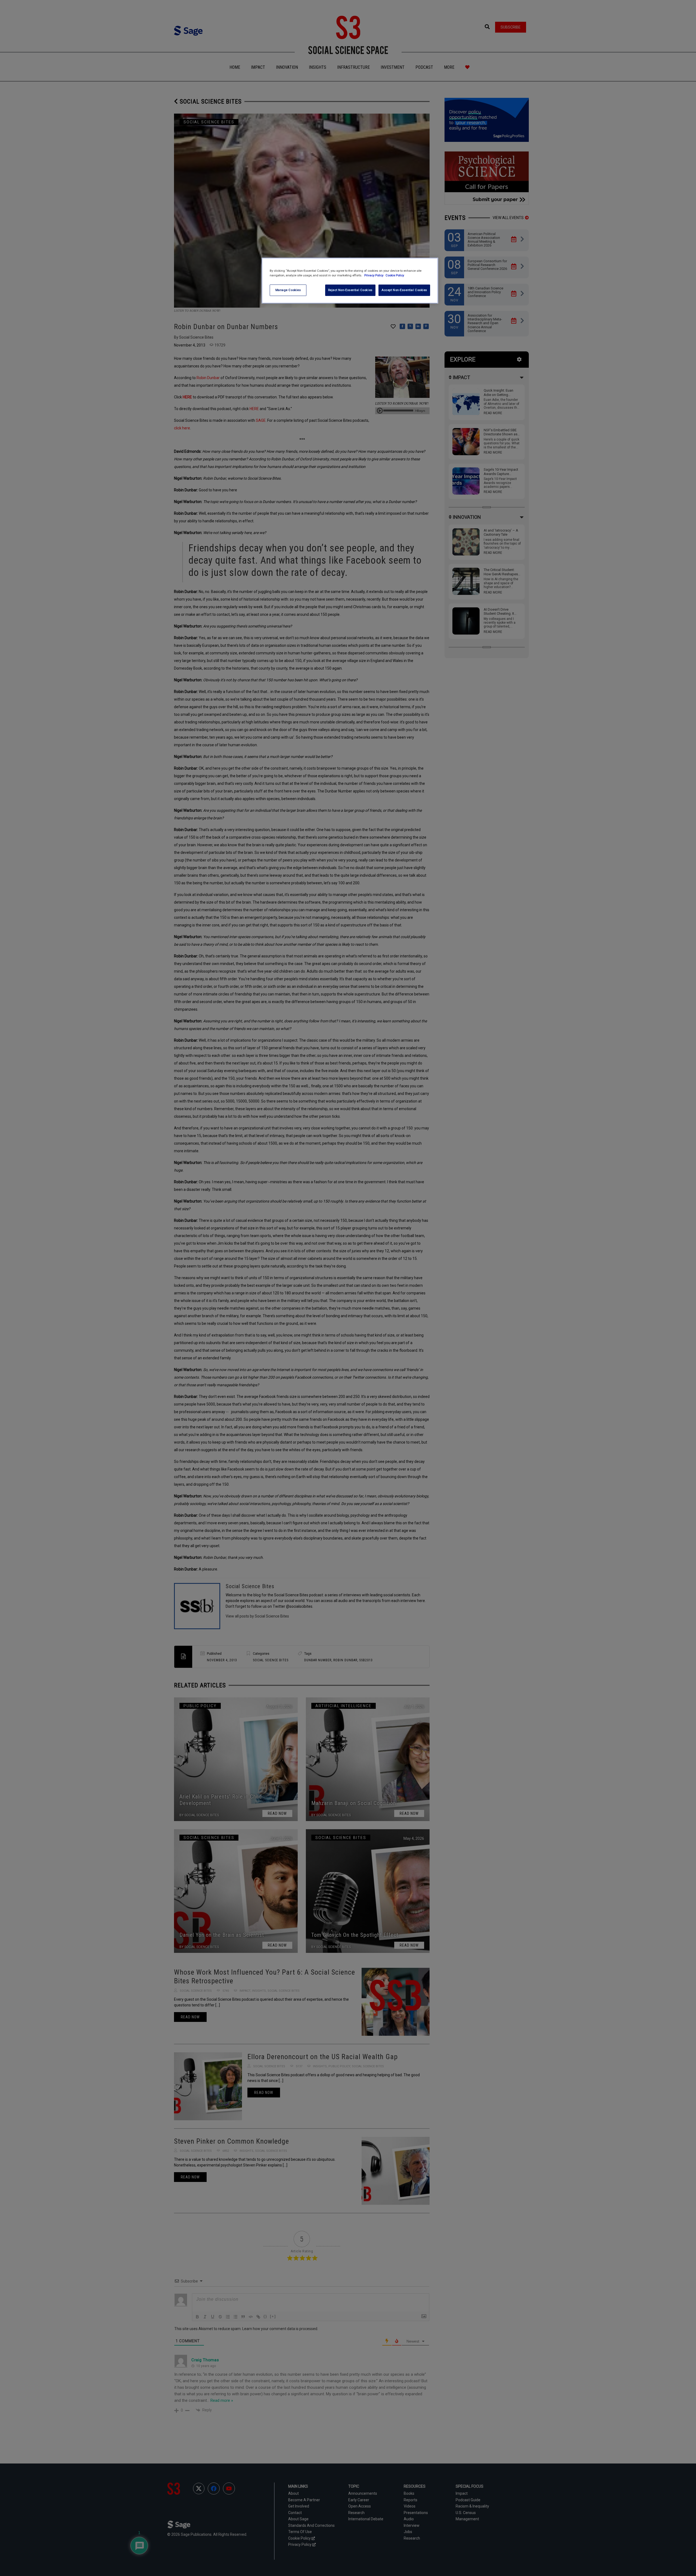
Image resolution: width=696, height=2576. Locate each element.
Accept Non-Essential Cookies (404, 290)
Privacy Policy (374, 275)
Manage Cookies (288, 290)
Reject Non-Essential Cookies (350, 290)
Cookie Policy (395, 275)
